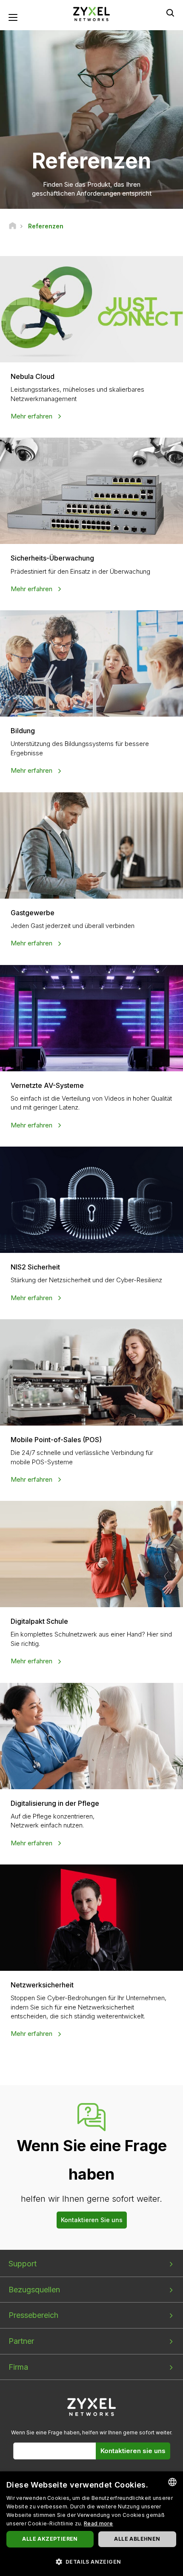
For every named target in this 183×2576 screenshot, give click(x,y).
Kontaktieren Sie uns (92, 2220)
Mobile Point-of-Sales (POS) (56, 1440)
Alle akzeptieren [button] (50, 2539)
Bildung (23, 731)
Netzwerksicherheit (42, 1985)
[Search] (170, 13)
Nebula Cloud (33, 376)
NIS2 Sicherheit (35, 1267)
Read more (99, 2523)
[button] (91, 2561)
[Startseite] (13, 226)
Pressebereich (33, 2315)
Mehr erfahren (32, 416)
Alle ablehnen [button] (137, 2539)
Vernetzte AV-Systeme (47, 1085)
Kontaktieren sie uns (133, 2451)
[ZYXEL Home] (91, 13)
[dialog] (91, 2524)
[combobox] (172, 2482)
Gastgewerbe (33, 913)
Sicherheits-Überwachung (52, 558)
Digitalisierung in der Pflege (55, 1803)
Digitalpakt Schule (39, 1621)
